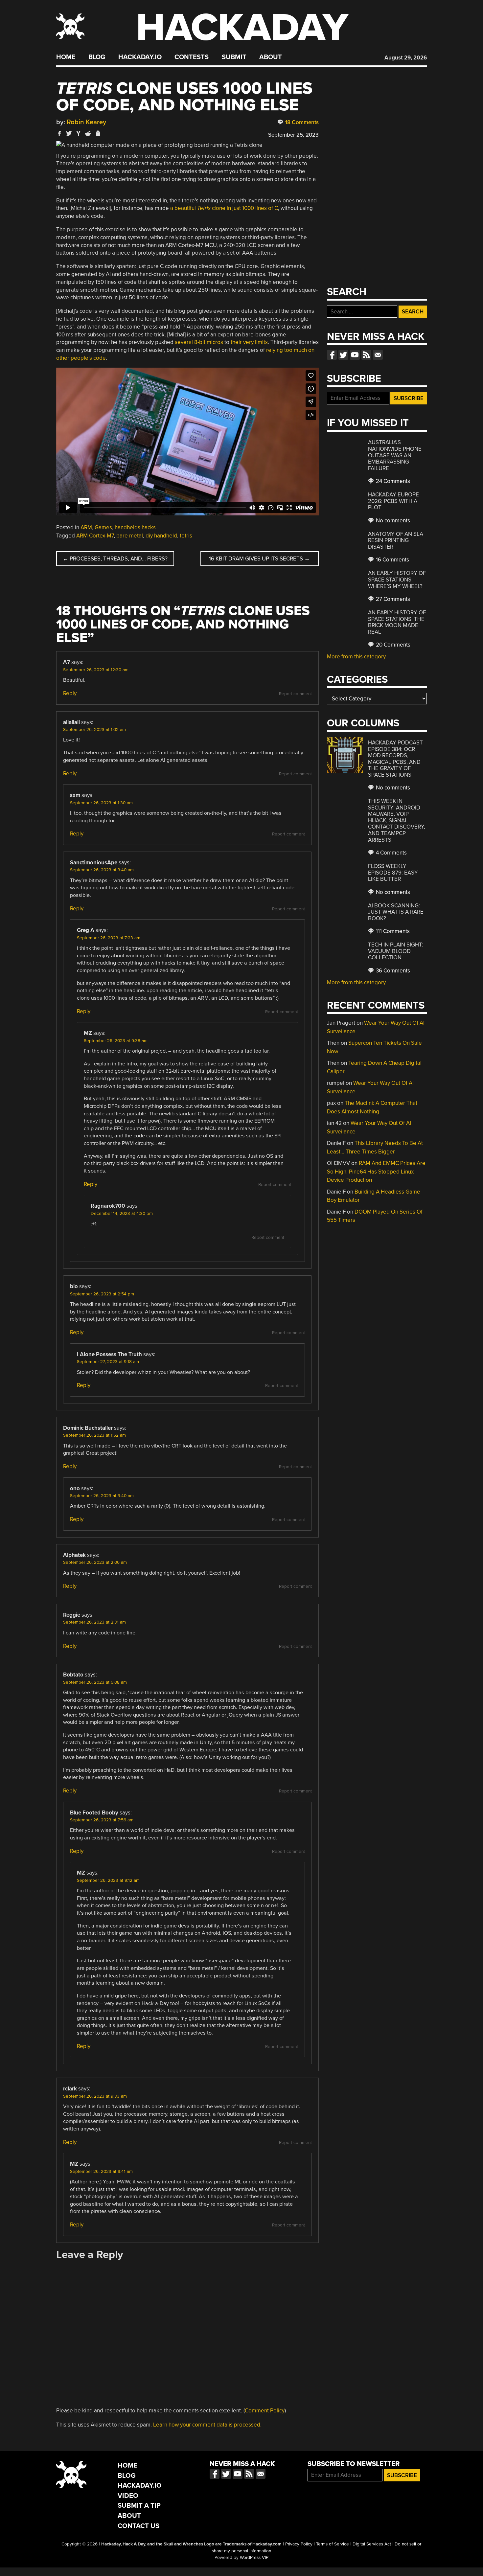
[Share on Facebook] (59, 133)
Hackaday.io (140, 57)
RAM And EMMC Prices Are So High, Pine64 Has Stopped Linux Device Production (376, 1172)
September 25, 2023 (293, 135)
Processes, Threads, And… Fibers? (115, 559)
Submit (234, 57)
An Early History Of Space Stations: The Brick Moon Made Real (397, 622)
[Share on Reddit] (88, 133)
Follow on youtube (355, 355)
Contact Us (138, 2526)
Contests (192, 57)
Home (66, 57)
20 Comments (392, 645)
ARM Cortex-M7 (95, 536)
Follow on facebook (332, 355)
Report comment (295, 694)
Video (128, 2496)
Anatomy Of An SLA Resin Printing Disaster (396, 540)
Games (103, 527)
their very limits (249, 342)
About (271, 57)
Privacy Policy (299, 2544)
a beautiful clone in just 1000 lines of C (224, 208)
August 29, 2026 (406, 58)
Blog (97, 57)
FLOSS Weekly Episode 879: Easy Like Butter (393, 873)
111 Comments (392, 931)
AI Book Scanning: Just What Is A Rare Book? (396, 912)
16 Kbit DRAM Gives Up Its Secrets (259, 559)
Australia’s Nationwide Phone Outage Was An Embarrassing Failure (395, 455)
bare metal (130, 536)
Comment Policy (265, 2411)
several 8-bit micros (199, 342)
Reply (70, 693)
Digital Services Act (372, 2544)
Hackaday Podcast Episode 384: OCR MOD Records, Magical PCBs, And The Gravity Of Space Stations (395, 759)
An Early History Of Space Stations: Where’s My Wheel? (397, 580)
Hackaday (242, 28)
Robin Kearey (86, 122)
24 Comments (392, 481)
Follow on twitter (343, 355)
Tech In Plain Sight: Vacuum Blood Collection (396, 951)
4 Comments (391, 853)
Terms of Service (333, 2544)
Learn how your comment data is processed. (207, 2425)
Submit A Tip (139, 2506)
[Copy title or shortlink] (98, 134)
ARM (86, 527)
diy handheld (161, 536)
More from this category (356, 657)
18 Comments (301, 122)
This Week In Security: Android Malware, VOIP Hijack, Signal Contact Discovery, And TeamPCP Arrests (397, 820)
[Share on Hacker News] (79, 133)
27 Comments (392, 599)
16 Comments (392, 560)
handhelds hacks (135, 527)
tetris (186, 536)
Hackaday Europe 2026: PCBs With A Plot (393, 501)
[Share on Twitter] (69, 133)
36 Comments (392, 971)
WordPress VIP (254, 2558)
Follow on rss (366, 355)
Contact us (378, 355)
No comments (392, 521)
